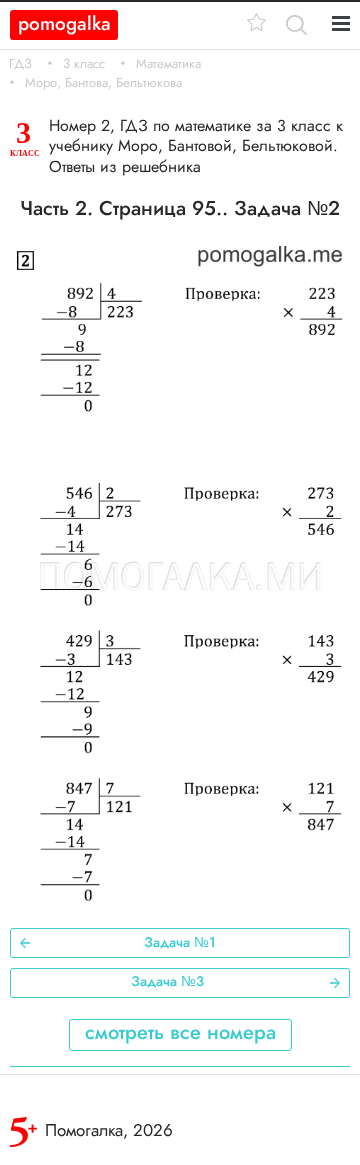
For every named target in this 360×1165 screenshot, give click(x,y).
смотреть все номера (180, 1032)
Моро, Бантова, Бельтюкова (103, 83)
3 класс (84, 64)
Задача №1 (180, 942)
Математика (168, 64)
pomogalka (64, 23)
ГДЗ (20, 64)
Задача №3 (167, 981)
